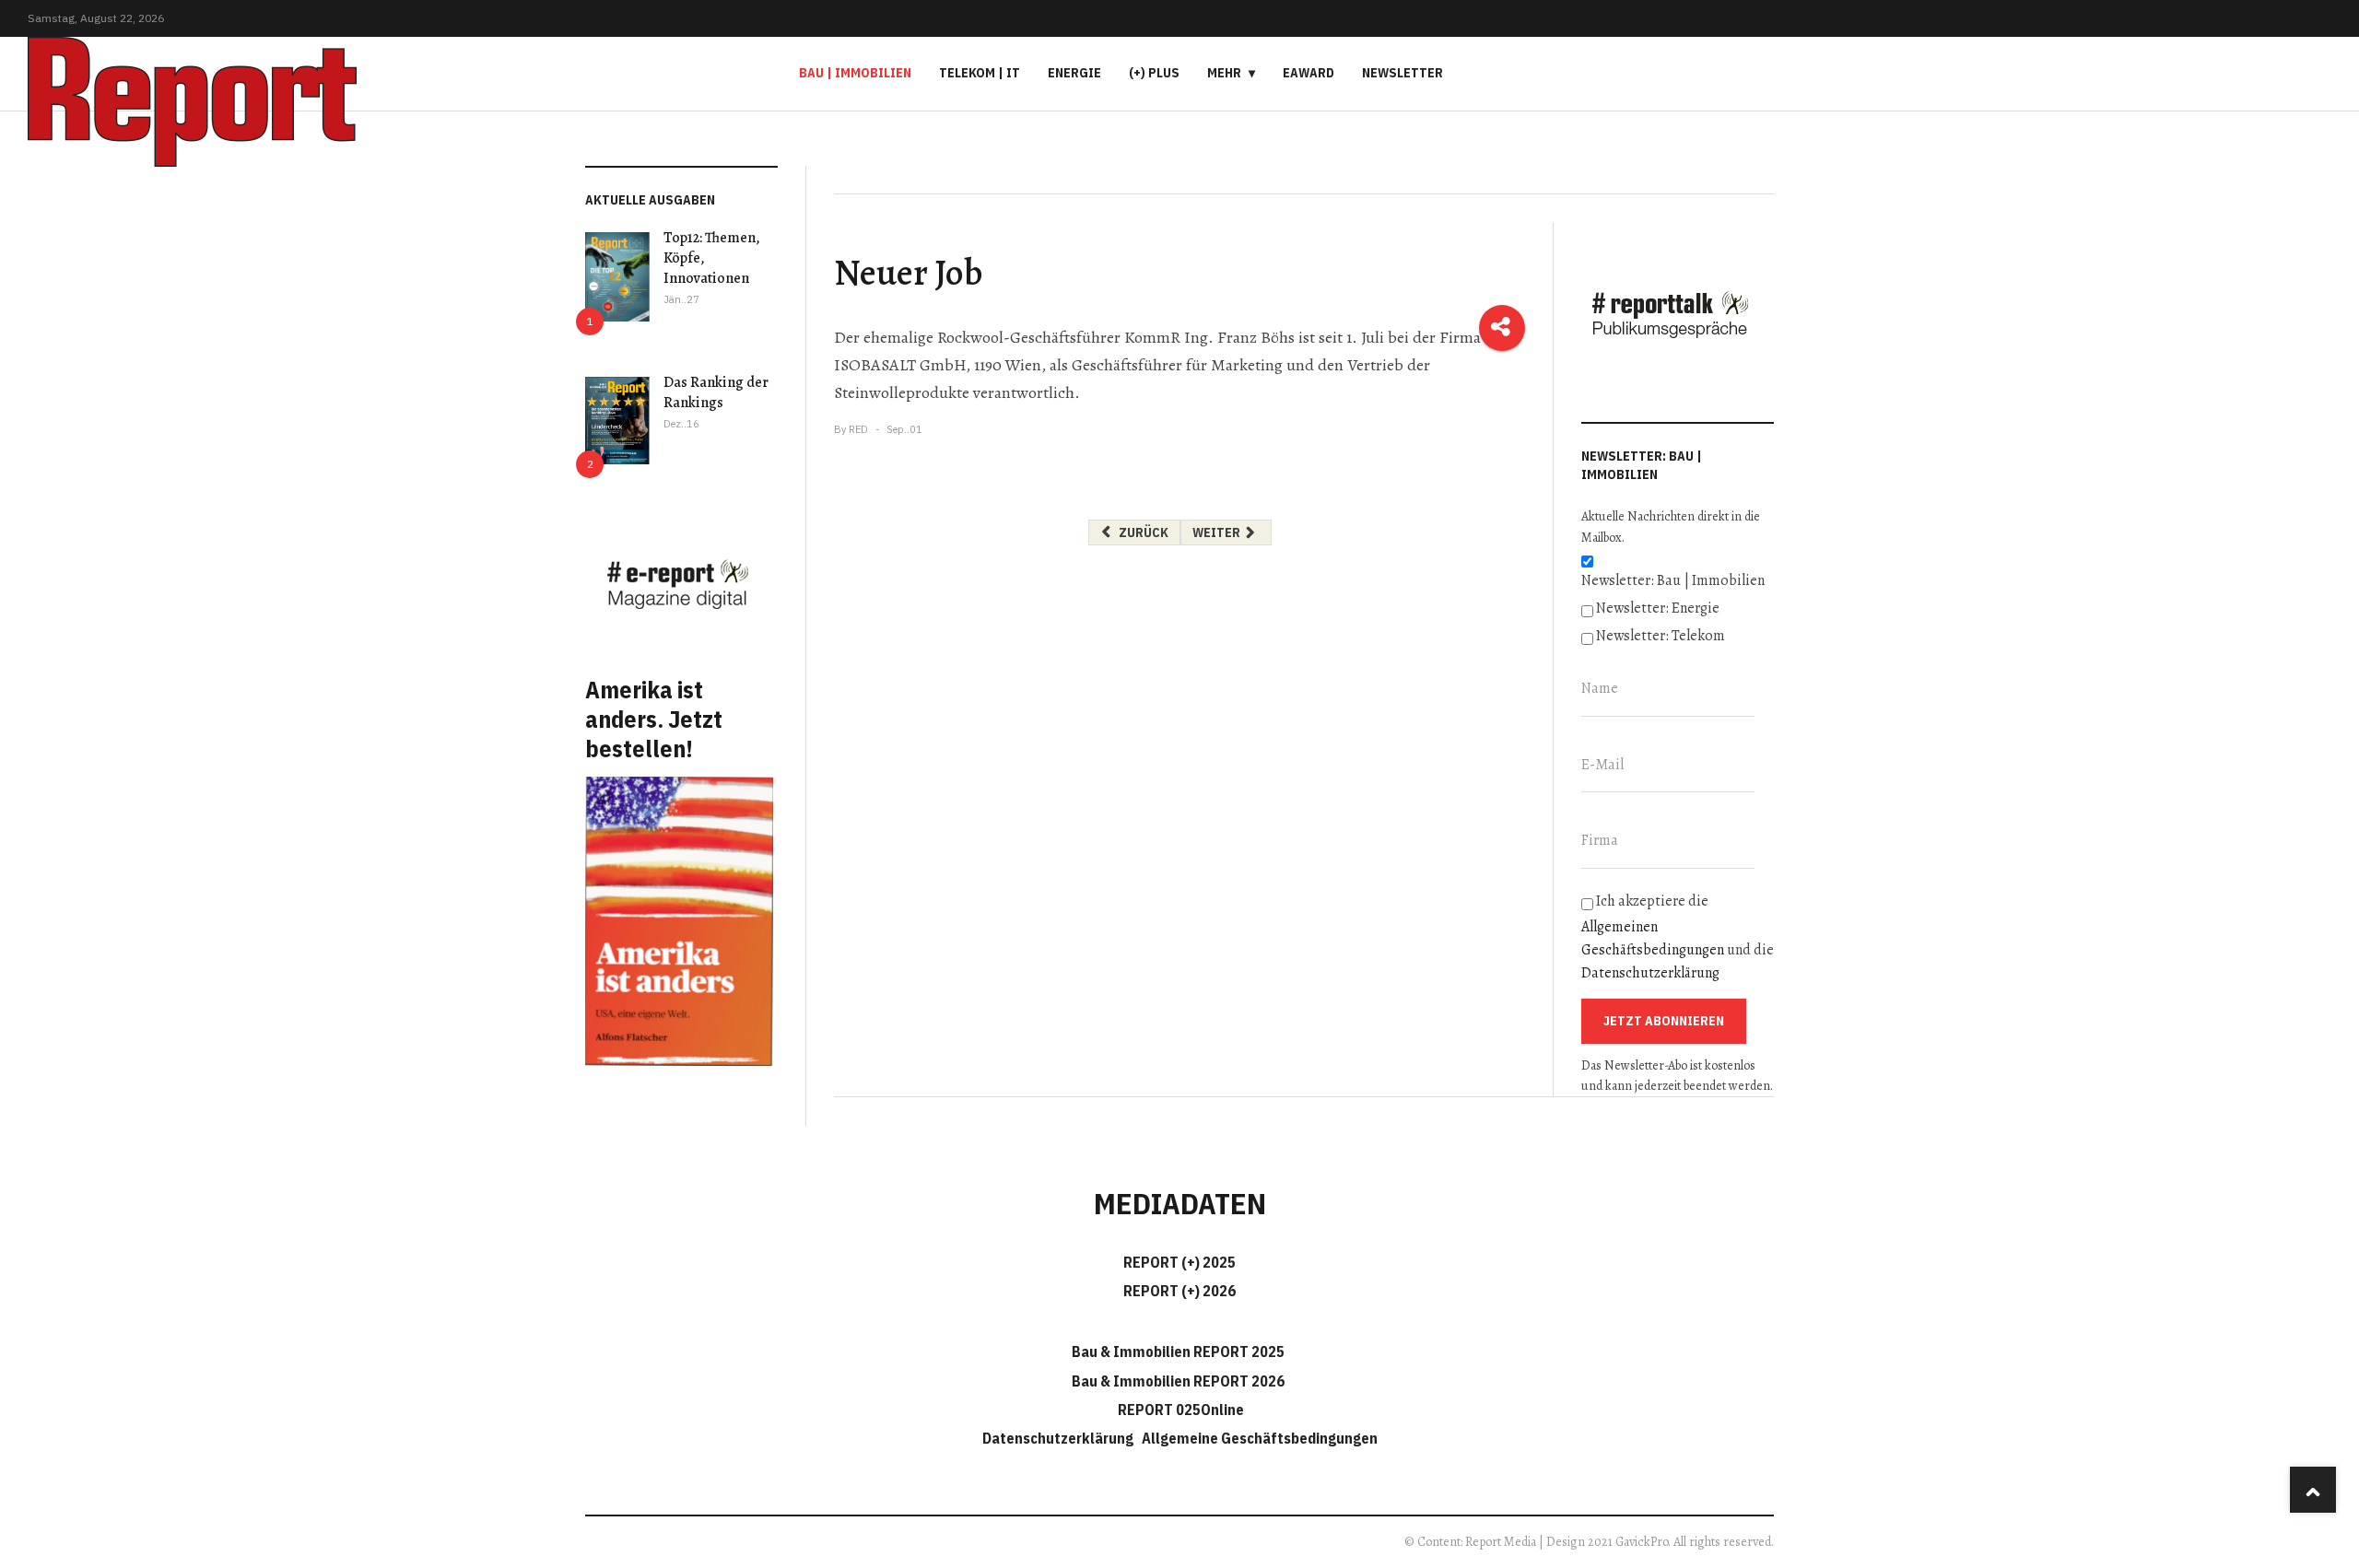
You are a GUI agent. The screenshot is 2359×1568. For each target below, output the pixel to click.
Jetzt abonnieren (1664, 1021)
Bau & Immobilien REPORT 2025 (1178, 1352)
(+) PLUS (1154, 73)
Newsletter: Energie (1658, 608)
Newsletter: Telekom (1661, 636)
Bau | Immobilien (855, 73)
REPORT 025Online (1179, 1410)
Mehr (1224, 73)
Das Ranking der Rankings (716, 392)
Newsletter (1402, 73)
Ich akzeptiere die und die (1678, 937)
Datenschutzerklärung (1650, 973)
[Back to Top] (2313, 1490)
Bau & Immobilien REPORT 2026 (1178, 1381)
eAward (1309, 73)
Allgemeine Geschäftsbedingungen (1260, 1438)
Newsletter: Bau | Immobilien (1673, 580)
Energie (1074, 73)
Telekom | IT (980, 73)
